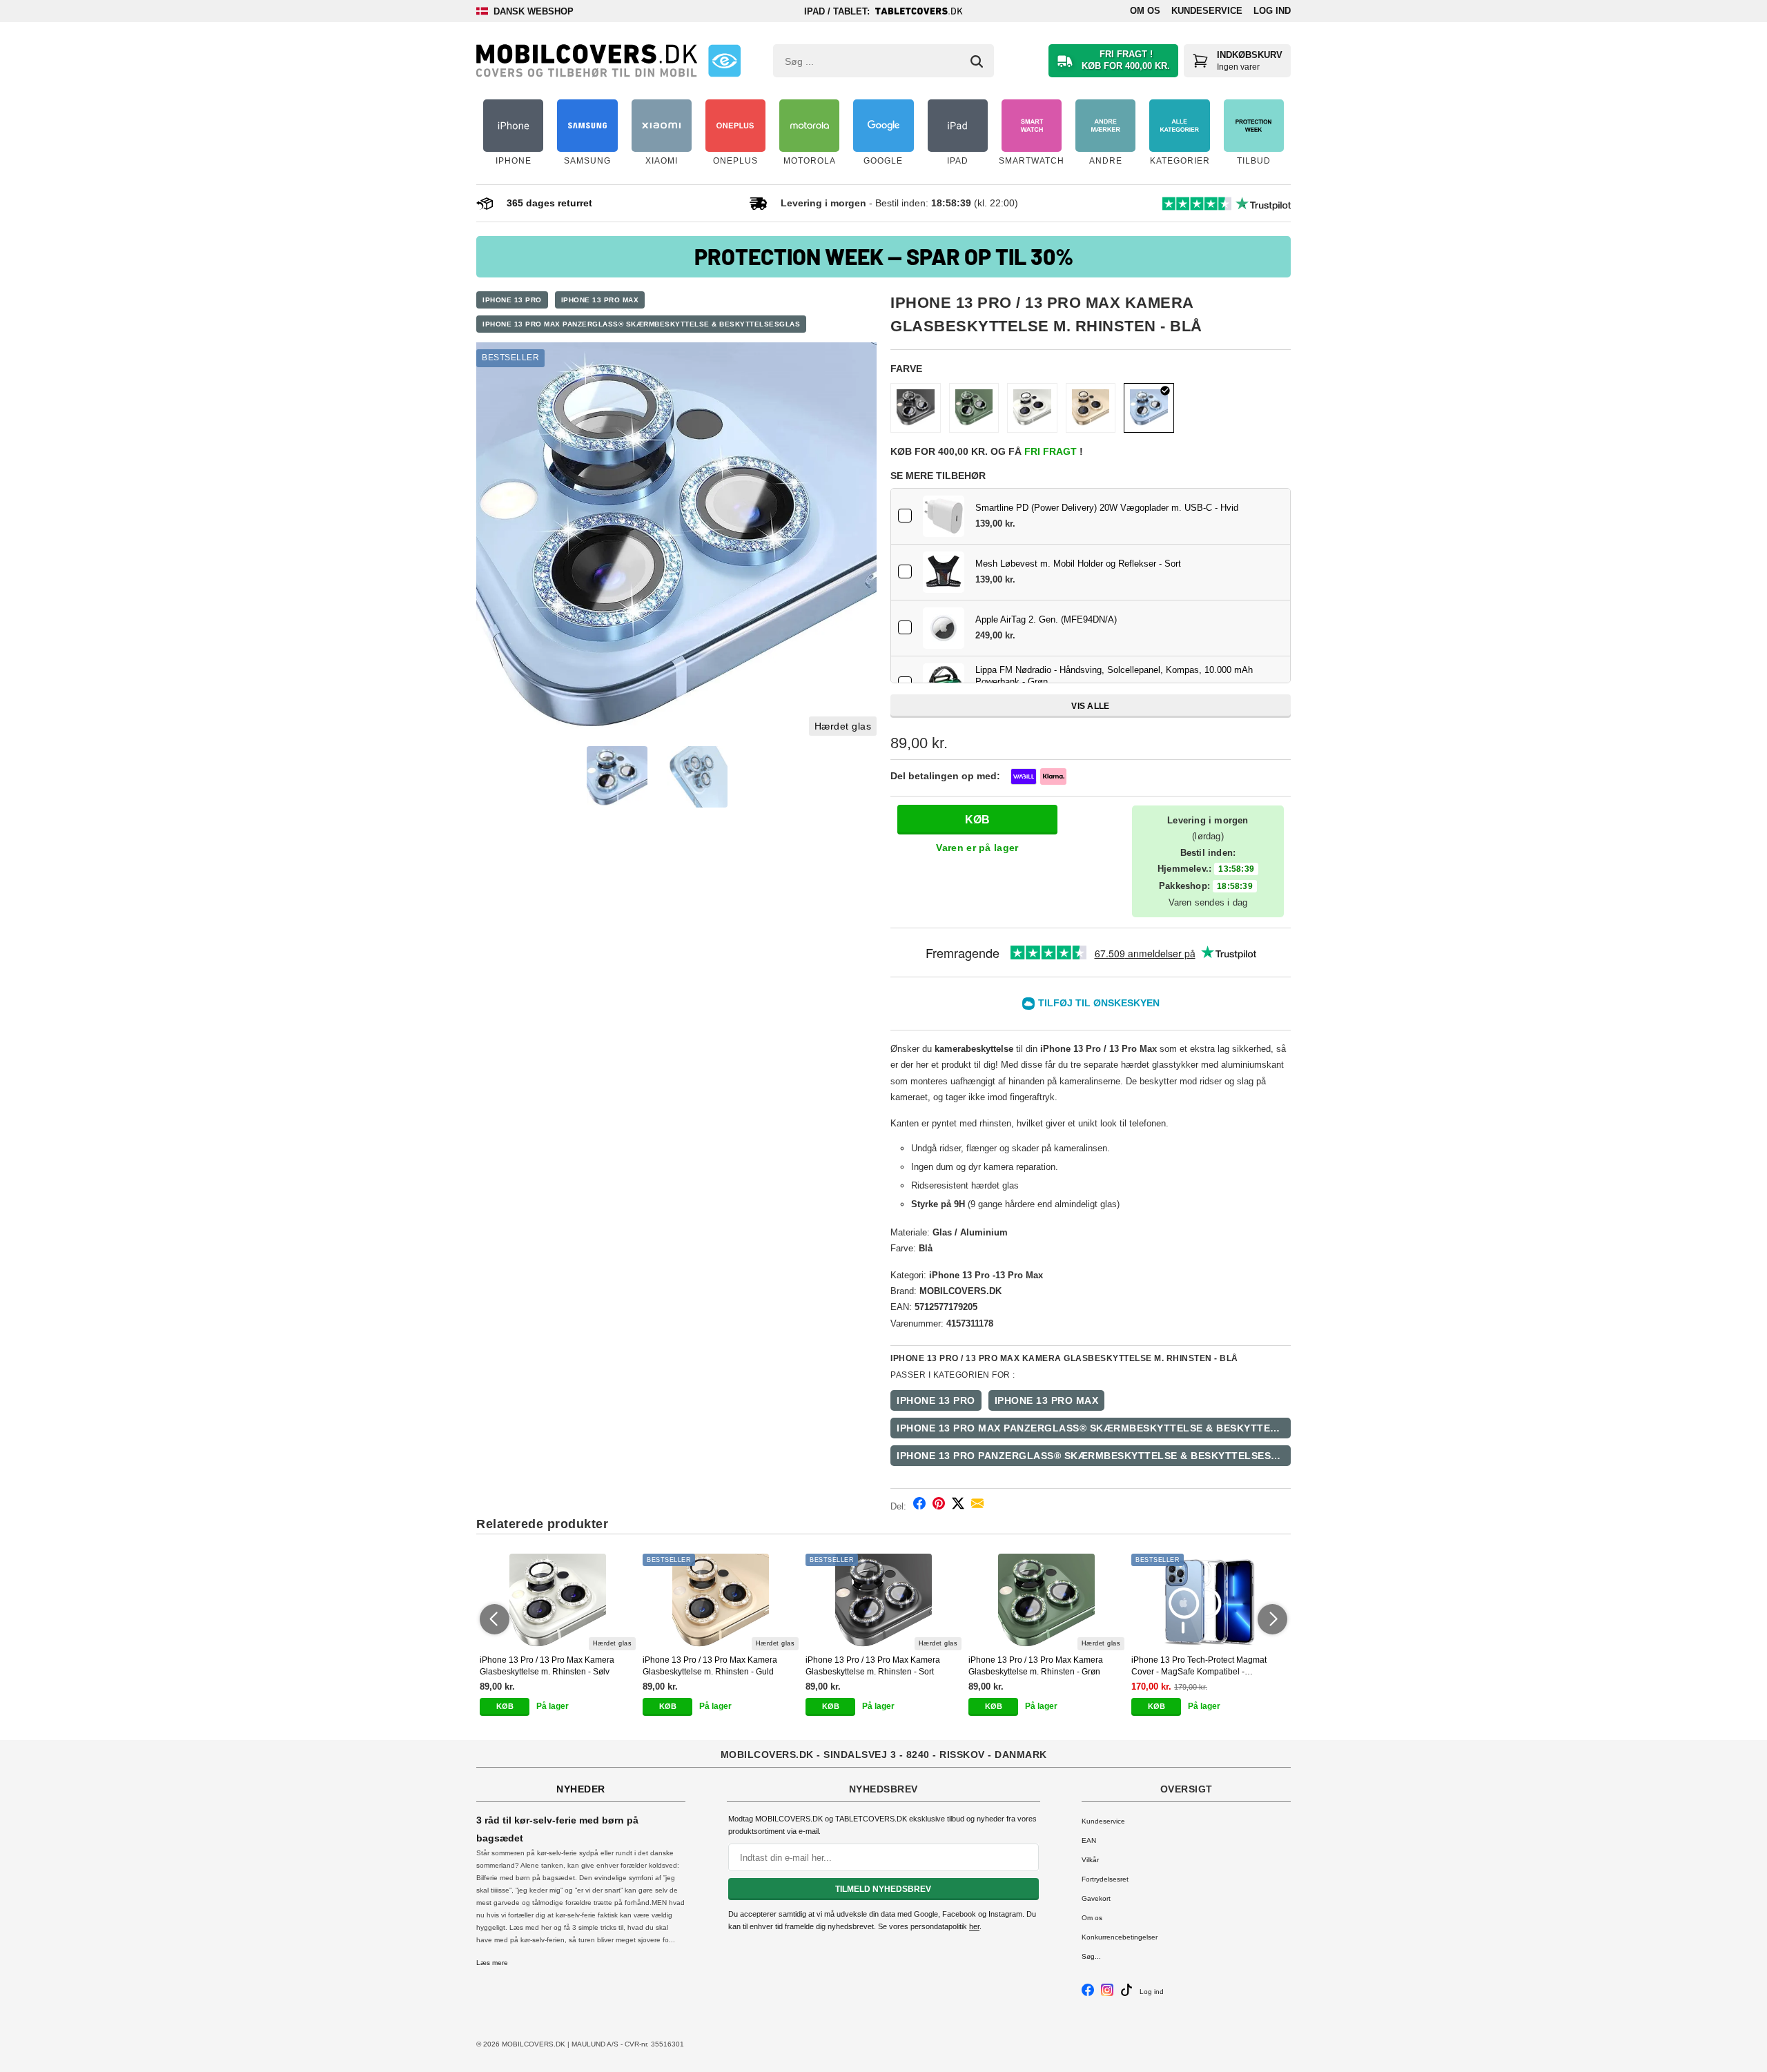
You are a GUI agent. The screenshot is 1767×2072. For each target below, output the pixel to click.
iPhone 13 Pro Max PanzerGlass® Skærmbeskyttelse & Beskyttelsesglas (641, 324)
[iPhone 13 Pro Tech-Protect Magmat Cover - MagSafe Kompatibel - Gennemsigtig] (1209, 1602)
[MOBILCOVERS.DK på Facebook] (1088, 1994)
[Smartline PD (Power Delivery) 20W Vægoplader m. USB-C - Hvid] (944, 516)
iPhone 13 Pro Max (600, 300)
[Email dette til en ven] (977, 1506)
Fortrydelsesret (1105, 1879)
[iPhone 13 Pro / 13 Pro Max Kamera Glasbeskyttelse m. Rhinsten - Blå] (676, 543)
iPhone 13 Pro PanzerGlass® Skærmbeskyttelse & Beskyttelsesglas (1094, 1456)
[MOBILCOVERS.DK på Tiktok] (1126, 1994)
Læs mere (492, 1963)
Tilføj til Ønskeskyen (1099, 1003)
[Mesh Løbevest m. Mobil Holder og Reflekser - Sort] (944, 572)
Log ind (1272, 11)
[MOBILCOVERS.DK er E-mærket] (724, 61)
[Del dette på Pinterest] (939, 1506)
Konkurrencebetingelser (1120, 1937)
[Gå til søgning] (977, 61)
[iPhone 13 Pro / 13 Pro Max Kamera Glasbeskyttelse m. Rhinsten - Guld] (1091, 408)
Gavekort (1096, 1898)
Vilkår (1090, 1860)
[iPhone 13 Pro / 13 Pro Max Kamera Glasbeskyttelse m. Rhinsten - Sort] (916, 408)
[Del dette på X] (958, 1506)
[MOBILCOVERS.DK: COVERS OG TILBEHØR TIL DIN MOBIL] (587, 61)
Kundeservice (1207, 11)
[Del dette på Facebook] (919, 1506)
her (974, 1926)
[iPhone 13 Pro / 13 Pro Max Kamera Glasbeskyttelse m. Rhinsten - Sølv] (1032, 408)
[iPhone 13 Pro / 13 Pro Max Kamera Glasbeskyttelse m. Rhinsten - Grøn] (974, 408)
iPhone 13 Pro (512, 300)
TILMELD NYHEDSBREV (883, 1889)
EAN (1089, 1840)
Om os (1145, 11)
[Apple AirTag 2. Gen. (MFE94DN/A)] (944, 628)
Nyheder (581, 1789)
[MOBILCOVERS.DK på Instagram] (1107, 1994)
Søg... (1091, 1956)
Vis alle (1090, 706)
